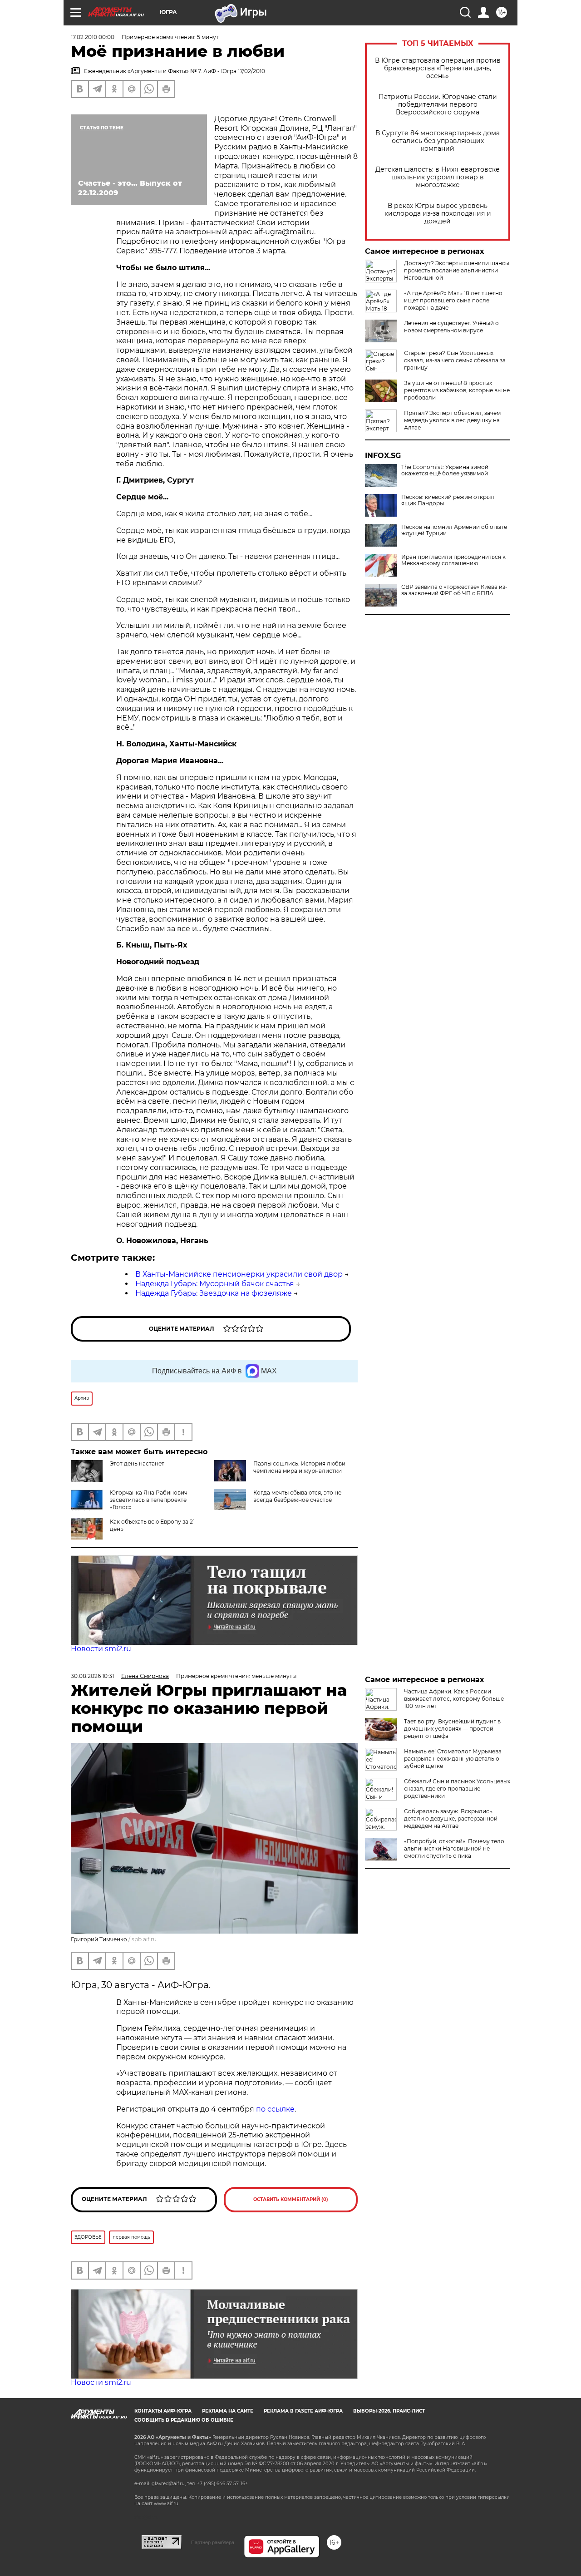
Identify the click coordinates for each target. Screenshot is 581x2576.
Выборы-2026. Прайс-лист (389, 2411)
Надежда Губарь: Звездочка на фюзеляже (214, 1293)
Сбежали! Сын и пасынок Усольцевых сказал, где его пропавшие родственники (457, 1789)
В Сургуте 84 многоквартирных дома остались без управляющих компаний (438, 141)
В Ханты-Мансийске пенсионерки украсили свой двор (239, 1274)
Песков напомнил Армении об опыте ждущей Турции (454, 530)
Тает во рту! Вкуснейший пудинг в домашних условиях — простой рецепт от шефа (452, 1729)
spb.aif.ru (144, 1939)
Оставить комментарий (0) (291, 2199)
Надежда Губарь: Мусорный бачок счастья (215, 1284)
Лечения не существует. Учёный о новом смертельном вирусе (451, 327)
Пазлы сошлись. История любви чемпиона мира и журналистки (299, 1467)
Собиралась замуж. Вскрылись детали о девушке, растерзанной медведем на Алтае (451, 1818)
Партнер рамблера (213, 2542)
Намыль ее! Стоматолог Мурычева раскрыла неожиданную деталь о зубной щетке (453, 1759)
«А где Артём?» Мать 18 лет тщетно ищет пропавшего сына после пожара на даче (453, 300)
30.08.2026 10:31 (92, 1676)
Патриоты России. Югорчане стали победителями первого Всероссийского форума (438, 105)
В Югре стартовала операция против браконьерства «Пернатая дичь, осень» (438, 68)
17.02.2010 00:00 (93, 37)
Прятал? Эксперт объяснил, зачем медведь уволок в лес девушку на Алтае (452, 420)
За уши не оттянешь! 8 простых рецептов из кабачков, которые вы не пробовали (457, 390)
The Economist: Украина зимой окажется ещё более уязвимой (445, 470)
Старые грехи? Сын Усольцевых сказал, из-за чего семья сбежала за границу (455, 360)
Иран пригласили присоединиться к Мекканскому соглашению (453, 560)
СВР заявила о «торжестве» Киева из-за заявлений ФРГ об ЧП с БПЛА (454, 590)
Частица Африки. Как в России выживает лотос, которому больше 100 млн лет (454, 1699)
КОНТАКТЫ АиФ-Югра (163, 2411)
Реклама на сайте (228, 2411)
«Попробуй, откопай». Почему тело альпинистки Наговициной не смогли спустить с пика (454, 1848)
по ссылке (275, 2109)
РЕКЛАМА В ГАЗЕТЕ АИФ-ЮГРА (303, 2411)
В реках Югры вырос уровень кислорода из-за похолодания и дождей (438, 214)
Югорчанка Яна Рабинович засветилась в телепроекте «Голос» (149, 1500)
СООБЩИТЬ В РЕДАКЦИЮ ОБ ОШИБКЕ (184, 2420)
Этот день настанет (137, 1463)
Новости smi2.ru (101, 1649)
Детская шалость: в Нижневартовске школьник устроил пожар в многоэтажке (438, 177)
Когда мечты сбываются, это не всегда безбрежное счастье (297, 1496)
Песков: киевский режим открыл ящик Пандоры (448, 500)
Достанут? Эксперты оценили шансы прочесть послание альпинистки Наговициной (457, 270)
